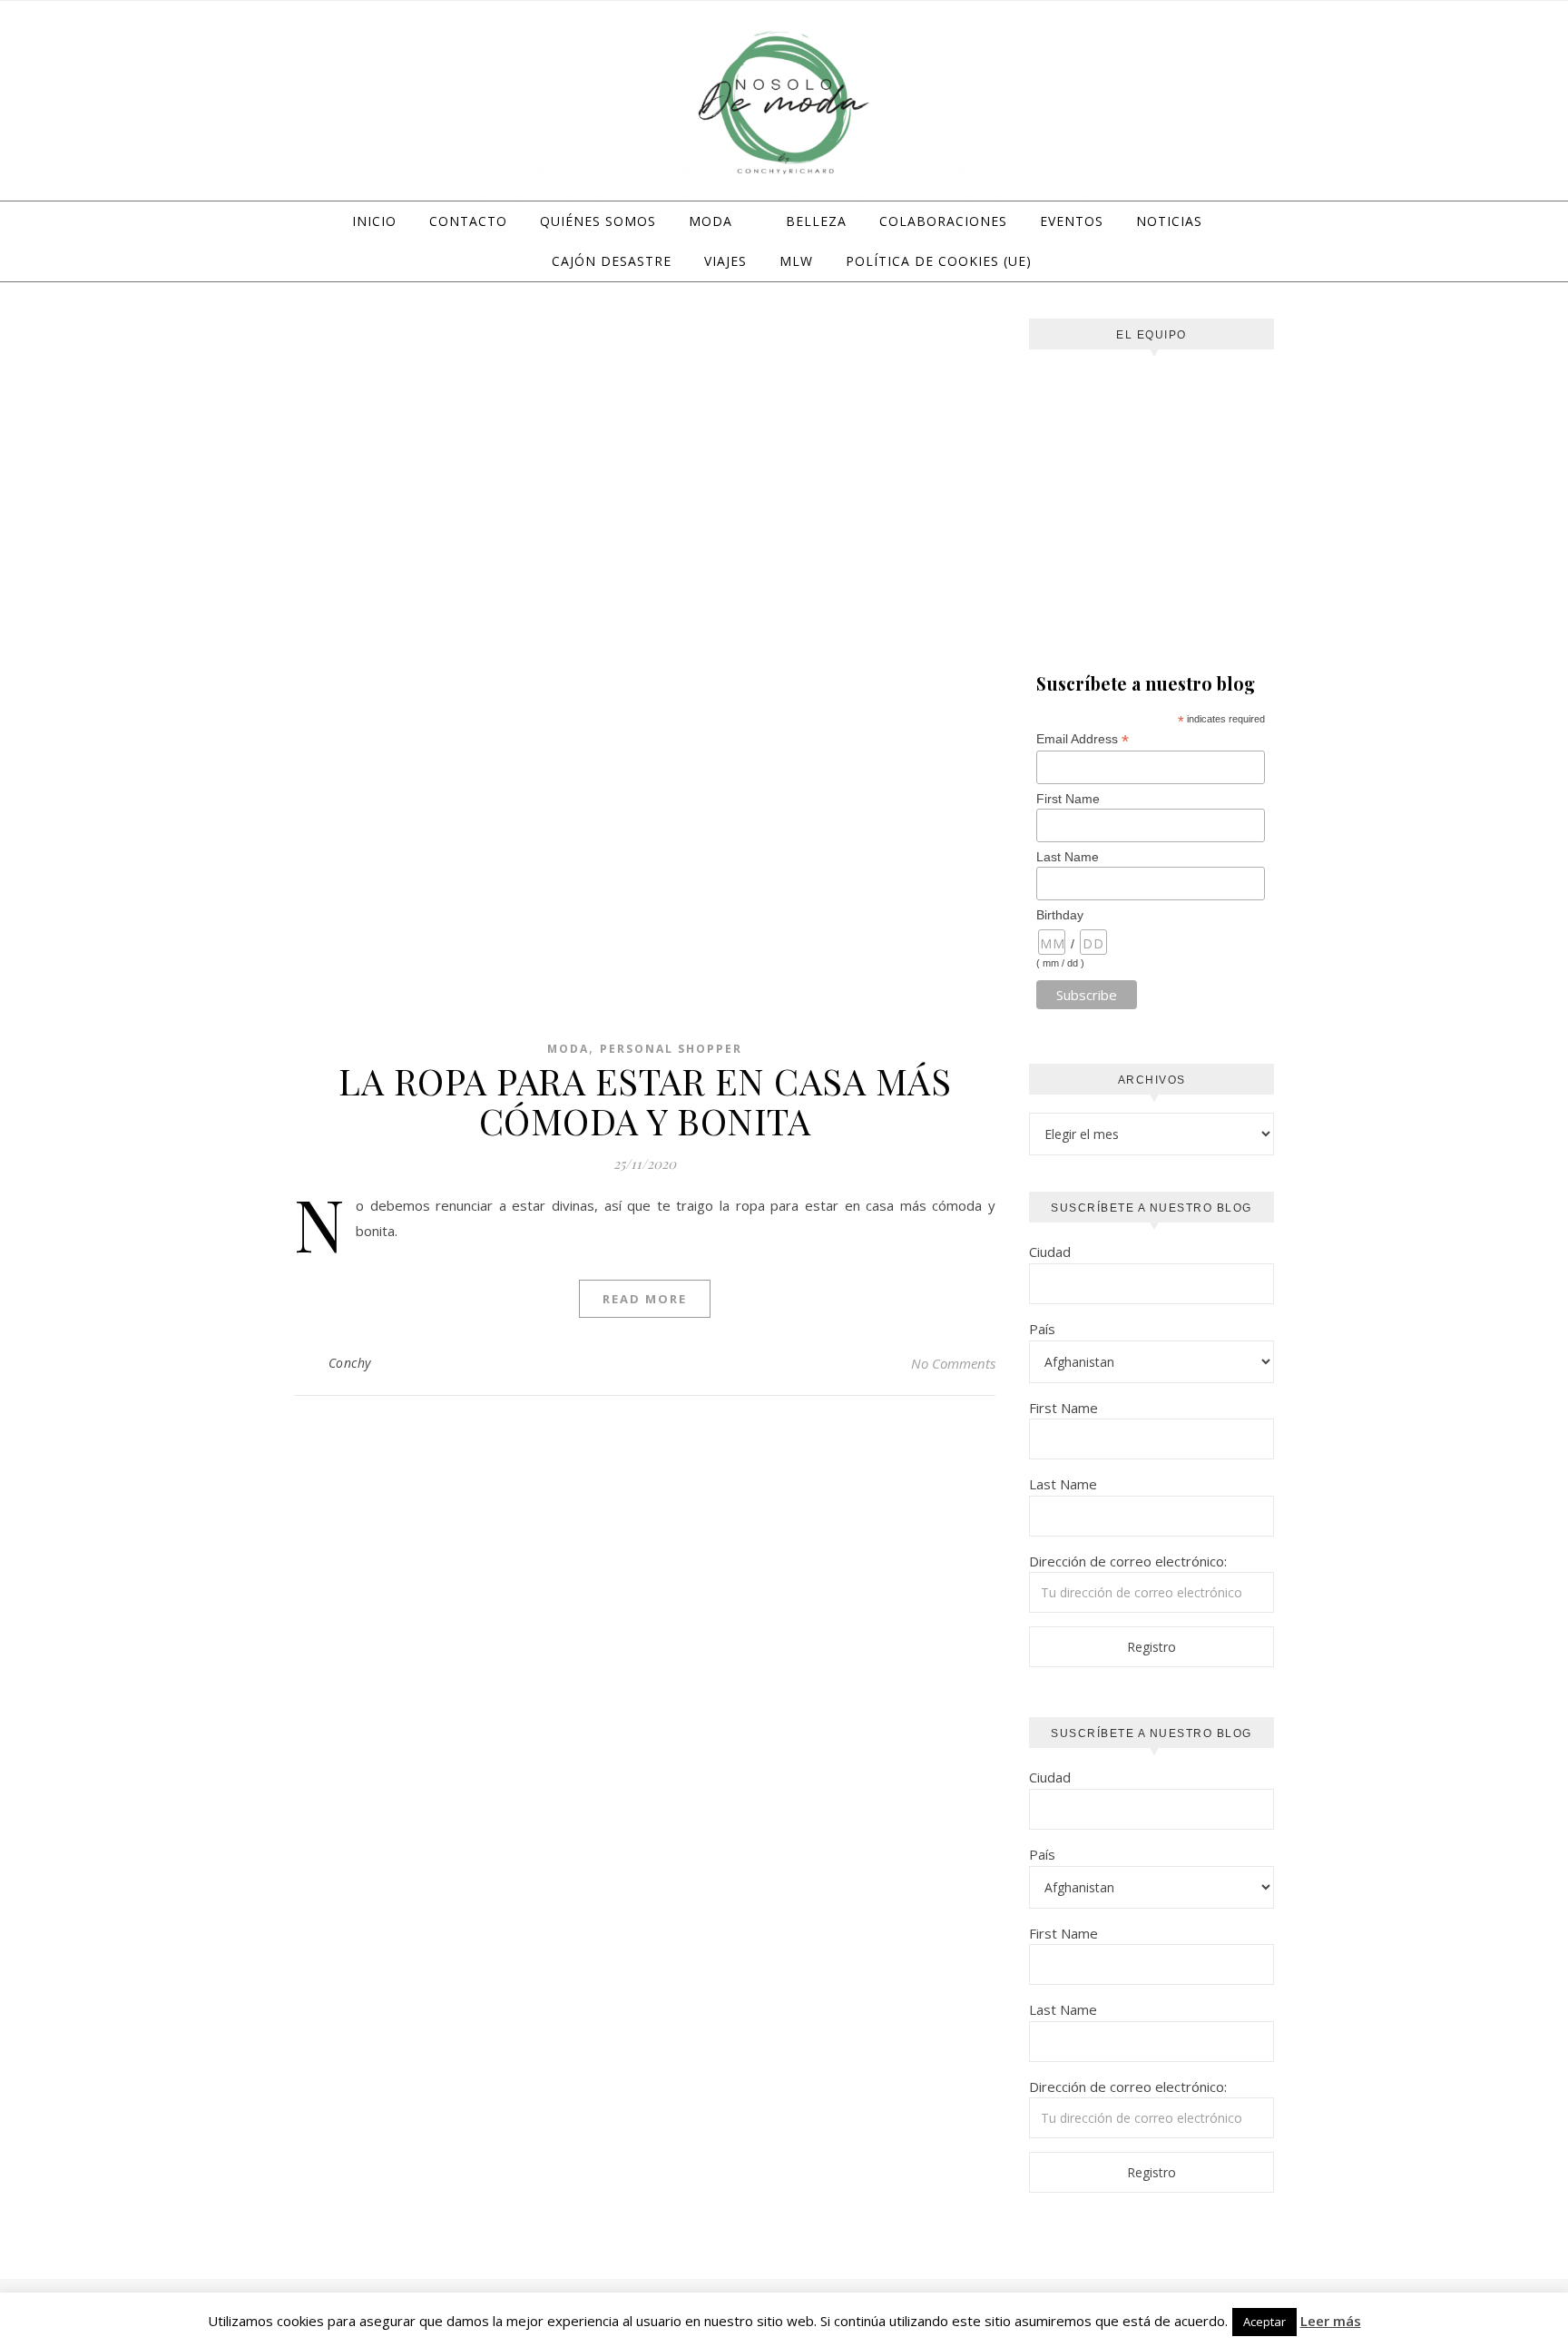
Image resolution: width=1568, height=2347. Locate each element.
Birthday (1060, 915)
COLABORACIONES (943, 221)
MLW (796, 261)
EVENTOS (1072, 221)
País (1042, 1329)
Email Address (1083, 739)
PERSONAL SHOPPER (671, 1049)
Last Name (1068, 857)
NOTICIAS (1169, 221)
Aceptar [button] (1264, 2322)
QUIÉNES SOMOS (598, 221)
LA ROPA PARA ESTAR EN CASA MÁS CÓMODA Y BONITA (645, 1100)
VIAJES (725, 261)
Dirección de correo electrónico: (1128, 1561)
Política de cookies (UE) (939, 261)
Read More (645, 1299)
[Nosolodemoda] (784, 103)
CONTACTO (468, 221)
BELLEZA (816, 221)
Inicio (374, 221)
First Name (1068, 799)
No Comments (953, 1363)
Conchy (350, 1363)
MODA (710, 221)
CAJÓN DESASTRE (612, 261)
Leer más (1331, 2321)
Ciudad (1050, 1252)
